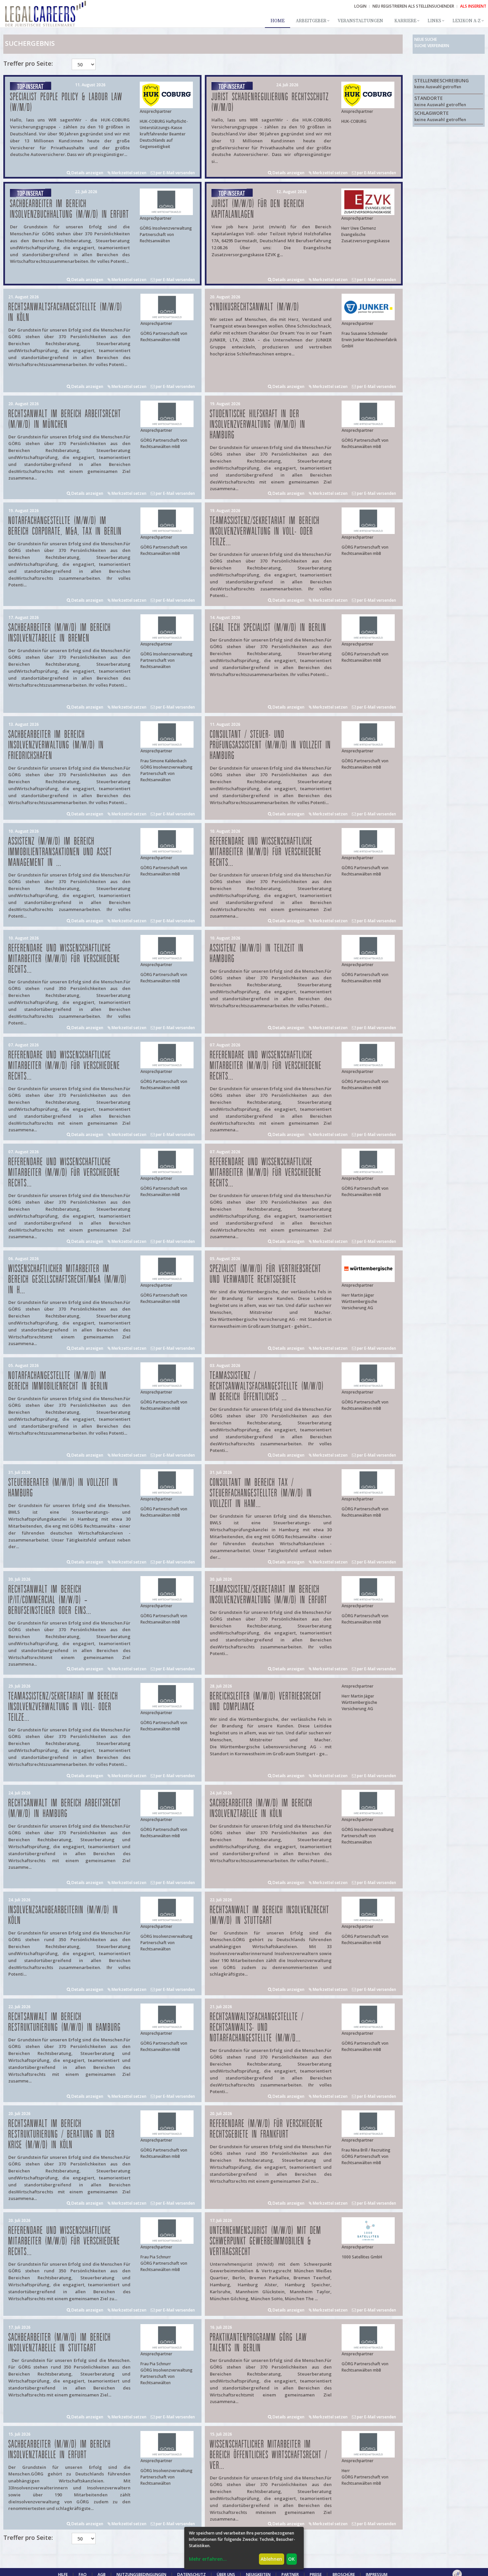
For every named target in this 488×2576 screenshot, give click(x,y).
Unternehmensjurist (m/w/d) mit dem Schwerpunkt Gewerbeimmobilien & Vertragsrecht (266, 2241)
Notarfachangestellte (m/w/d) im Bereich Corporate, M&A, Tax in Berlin (65, 526)
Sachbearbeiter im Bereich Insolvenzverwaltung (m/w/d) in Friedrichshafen (56, 745)
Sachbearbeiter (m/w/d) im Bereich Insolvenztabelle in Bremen (60, 633)
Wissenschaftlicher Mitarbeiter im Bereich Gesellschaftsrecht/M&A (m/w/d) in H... (68, 1280)
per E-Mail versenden (175, 173)
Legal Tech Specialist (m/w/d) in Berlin (268, 628)
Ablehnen (271, 2559)
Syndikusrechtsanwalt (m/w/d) (255, 307)
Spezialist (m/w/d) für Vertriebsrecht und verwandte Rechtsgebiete (266, 1274)
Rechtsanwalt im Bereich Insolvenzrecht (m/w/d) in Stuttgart (270, 1915)
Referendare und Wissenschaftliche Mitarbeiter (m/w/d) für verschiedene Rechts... (266, 852)
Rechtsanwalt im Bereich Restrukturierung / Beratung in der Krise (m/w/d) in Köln (62, 2134)
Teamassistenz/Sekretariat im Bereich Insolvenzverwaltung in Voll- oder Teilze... (265, 531)
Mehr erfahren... (208, 2559)
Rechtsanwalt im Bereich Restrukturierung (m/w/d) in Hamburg (65, 2022)
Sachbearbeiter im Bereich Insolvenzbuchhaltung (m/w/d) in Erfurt (70, 209)
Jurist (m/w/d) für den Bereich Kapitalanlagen (258, 209)
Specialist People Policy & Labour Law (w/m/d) (66, 102)
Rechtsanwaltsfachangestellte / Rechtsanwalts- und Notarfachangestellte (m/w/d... (257, 2028)
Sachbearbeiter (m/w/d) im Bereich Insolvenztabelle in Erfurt (60, 2450)
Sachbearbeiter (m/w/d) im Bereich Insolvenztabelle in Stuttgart (60, 2343)
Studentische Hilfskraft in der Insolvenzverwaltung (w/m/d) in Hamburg (258, 425)
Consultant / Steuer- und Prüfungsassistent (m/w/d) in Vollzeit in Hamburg (270, 745)
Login (360, 6)
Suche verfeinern (432, 46)
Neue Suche (426, 39)
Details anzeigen (87, 173)
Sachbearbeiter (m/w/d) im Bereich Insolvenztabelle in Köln (261, 1809)
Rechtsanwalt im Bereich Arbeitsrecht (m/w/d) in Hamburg (65, 1809)
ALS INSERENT (473, 6)
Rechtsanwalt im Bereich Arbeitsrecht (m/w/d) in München (65, 419)
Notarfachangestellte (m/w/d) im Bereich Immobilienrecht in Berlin (58, 1381)
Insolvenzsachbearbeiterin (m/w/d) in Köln (63, 1915)
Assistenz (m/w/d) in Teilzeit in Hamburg (257, 954)
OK (291, 2559)
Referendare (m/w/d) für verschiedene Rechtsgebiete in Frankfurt (266, 2129)
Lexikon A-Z (467, 21)
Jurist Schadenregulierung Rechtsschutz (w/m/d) (270, 102)
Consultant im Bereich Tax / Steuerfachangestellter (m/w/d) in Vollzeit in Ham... (261, 1493)
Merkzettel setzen (128, 173)
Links (434, 21)
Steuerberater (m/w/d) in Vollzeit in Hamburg (63, 1488)
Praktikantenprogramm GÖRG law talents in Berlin (258, 2343)
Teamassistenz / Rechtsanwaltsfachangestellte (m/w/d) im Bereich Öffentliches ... (267, 1386)
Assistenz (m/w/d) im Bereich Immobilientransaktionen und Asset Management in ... (60, 852)
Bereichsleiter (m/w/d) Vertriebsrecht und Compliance (266, 1702)
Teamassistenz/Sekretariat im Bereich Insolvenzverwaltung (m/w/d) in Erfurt (269, 1595)
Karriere (405, 21)
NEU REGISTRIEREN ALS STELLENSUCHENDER (413, 6)
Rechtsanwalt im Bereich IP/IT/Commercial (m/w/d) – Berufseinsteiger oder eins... (50, 1600)
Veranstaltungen (360, 21)
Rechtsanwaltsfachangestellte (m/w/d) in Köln (65, 312)
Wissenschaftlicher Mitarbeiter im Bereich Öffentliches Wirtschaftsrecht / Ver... (269, 2455)
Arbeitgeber (311, 21)
